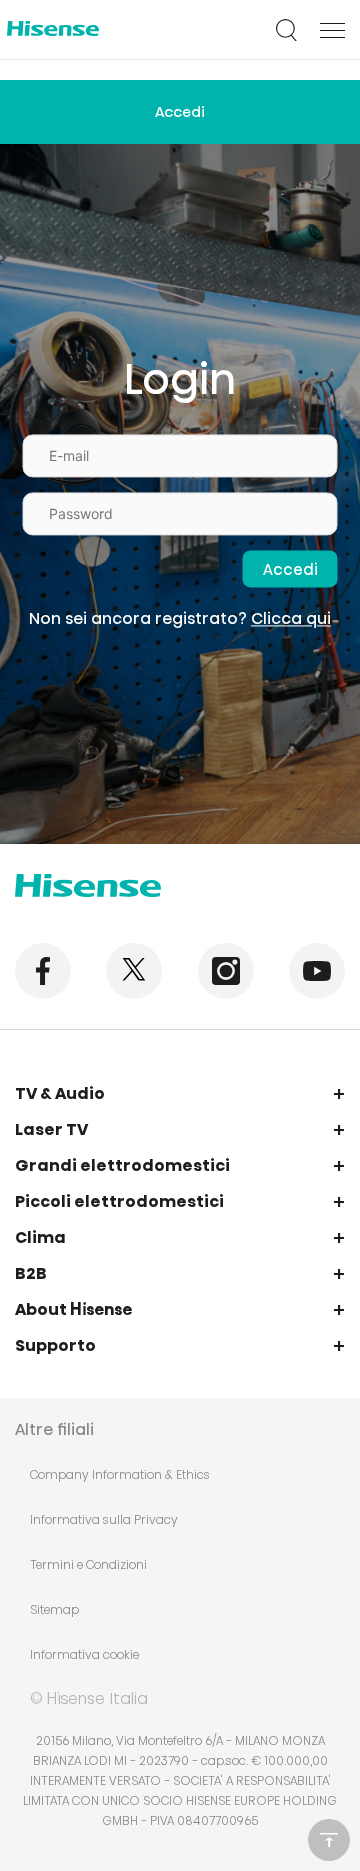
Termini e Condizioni (88, 1564)
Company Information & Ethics (120, 1474)
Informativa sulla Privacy (104, 1519)
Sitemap (54, 1609)
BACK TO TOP (329, 1840)
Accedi (180, 112)
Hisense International (53, 30)
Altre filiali (54, 1429)
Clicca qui (291, 619)
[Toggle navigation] (332, 29)
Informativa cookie (84, 1654)
